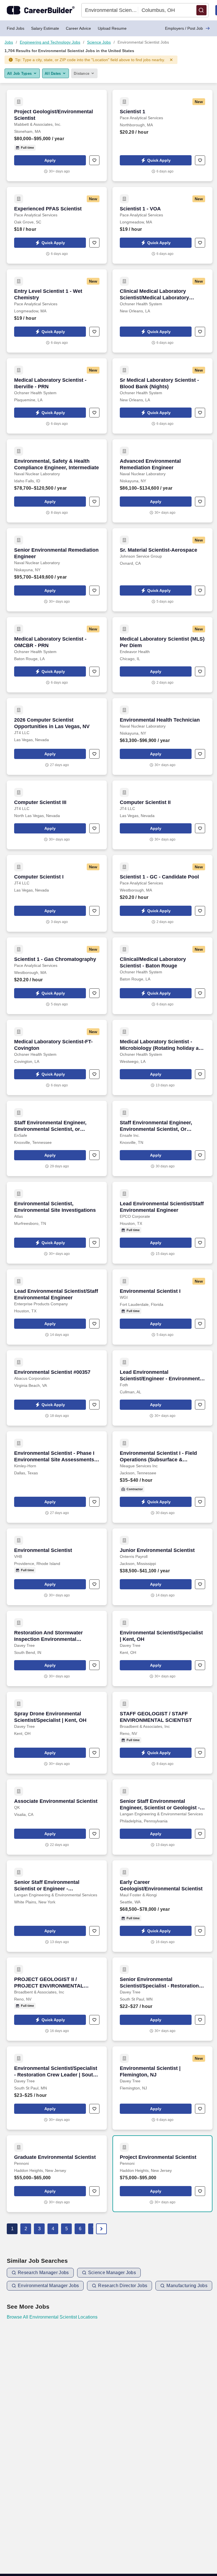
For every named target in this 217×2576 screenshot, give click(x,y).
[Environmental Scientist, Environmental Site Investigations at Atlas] (57, 1223)
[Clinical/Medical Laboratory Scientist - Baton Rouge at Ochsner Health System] (162, 976)
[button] (201, 10)
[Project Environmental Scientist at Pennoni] (162, 2174)
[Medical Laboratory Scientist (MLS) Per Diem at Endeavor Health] (162, 655)
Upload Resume (112, 28)
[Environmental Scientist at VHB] (57, 1567)
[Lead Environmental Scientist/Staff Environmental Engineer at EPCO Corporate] (162, 1223)
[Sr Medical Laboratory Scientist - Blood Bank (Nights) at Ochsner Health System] (162, 396)
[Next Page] (101, 2229)
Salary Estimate (45, 28)
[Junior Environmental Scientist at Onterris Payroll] (162, 1567)
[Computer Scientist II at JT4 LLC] (162, 815)
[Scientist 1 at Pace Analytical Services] (162, 136)
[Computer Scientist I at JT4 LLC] (57, 893)
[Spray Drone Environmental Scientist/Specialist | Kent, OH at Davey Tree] (57, 1733)
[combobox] (110, 10)
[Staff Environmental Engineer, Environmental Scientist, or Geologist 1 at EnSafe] (57, 1138)
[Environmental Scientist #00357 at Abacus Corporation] (57, 1388)
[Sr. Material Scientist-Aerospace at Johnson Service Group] (162, 570)
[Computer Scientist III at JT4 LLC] (57, 815)
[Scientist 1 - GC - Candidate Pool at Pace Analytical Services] (162, 893)
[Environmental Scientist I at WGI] (162, 1307)
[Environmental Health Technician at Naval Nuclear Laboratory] (162, 736)
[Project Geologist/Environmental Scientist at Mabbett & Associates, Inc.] (57, 136)
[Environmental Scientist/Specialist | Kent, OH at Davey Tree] (162, 1649)
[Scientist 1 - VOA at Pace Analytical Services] (162, 225)
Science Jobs (99, 42)
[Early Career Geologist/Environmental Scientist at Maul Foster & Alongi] (162, 1906)
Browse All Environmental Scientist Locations (52, 2317)
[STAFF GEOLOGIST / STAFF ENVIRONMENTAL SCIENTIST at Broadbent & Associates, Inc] (162, 1733)
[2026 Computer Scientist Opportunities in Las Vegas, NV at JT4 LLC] (57, 736)
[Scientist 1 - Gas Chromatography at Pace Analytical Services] (57, 976)
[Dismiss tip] (171, 60)
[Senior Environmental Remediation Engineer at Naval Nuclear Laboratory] (57, 570)
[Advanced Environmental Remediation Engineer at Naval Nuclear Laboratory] (162, 481)
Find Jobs (16, 28)
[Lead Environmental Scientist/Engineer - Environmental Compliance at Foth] (162, 1388)
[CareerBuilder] (41, 10)
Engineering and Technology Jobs (50, 42)
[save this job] (94, 160)
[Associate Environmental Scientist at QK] (57, 1817)
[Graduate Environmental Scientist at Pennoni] (57, 2174)
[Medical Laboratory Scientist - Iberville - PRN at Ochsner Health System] (57, 396)
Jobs (9, 42)
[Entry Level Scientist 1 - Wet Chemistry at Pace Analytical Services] (57, 311)
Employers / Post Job (184, 28)
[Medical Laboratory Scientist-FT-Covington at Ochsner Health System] (57, 1057)
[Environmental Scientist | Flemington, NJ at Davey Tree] (162, 2088)
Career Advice (78, 28)
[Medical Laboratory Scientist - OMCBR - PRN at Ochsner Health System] (57, 655)
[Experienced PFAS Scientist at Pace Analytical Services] (57, 225)
